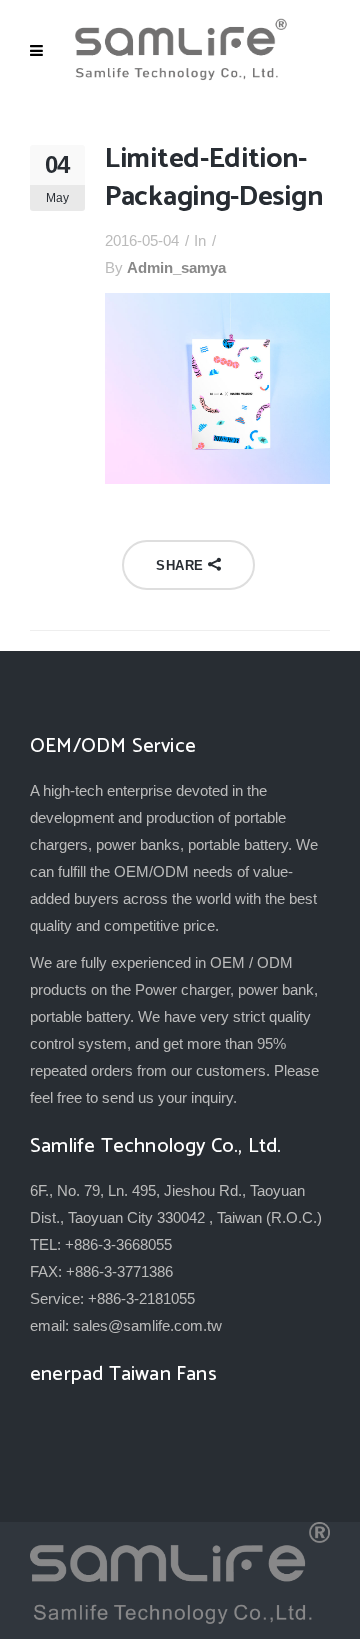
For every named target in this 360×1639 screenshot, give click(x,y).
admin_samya (176, 267)
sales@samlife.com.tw (147, 1325)
